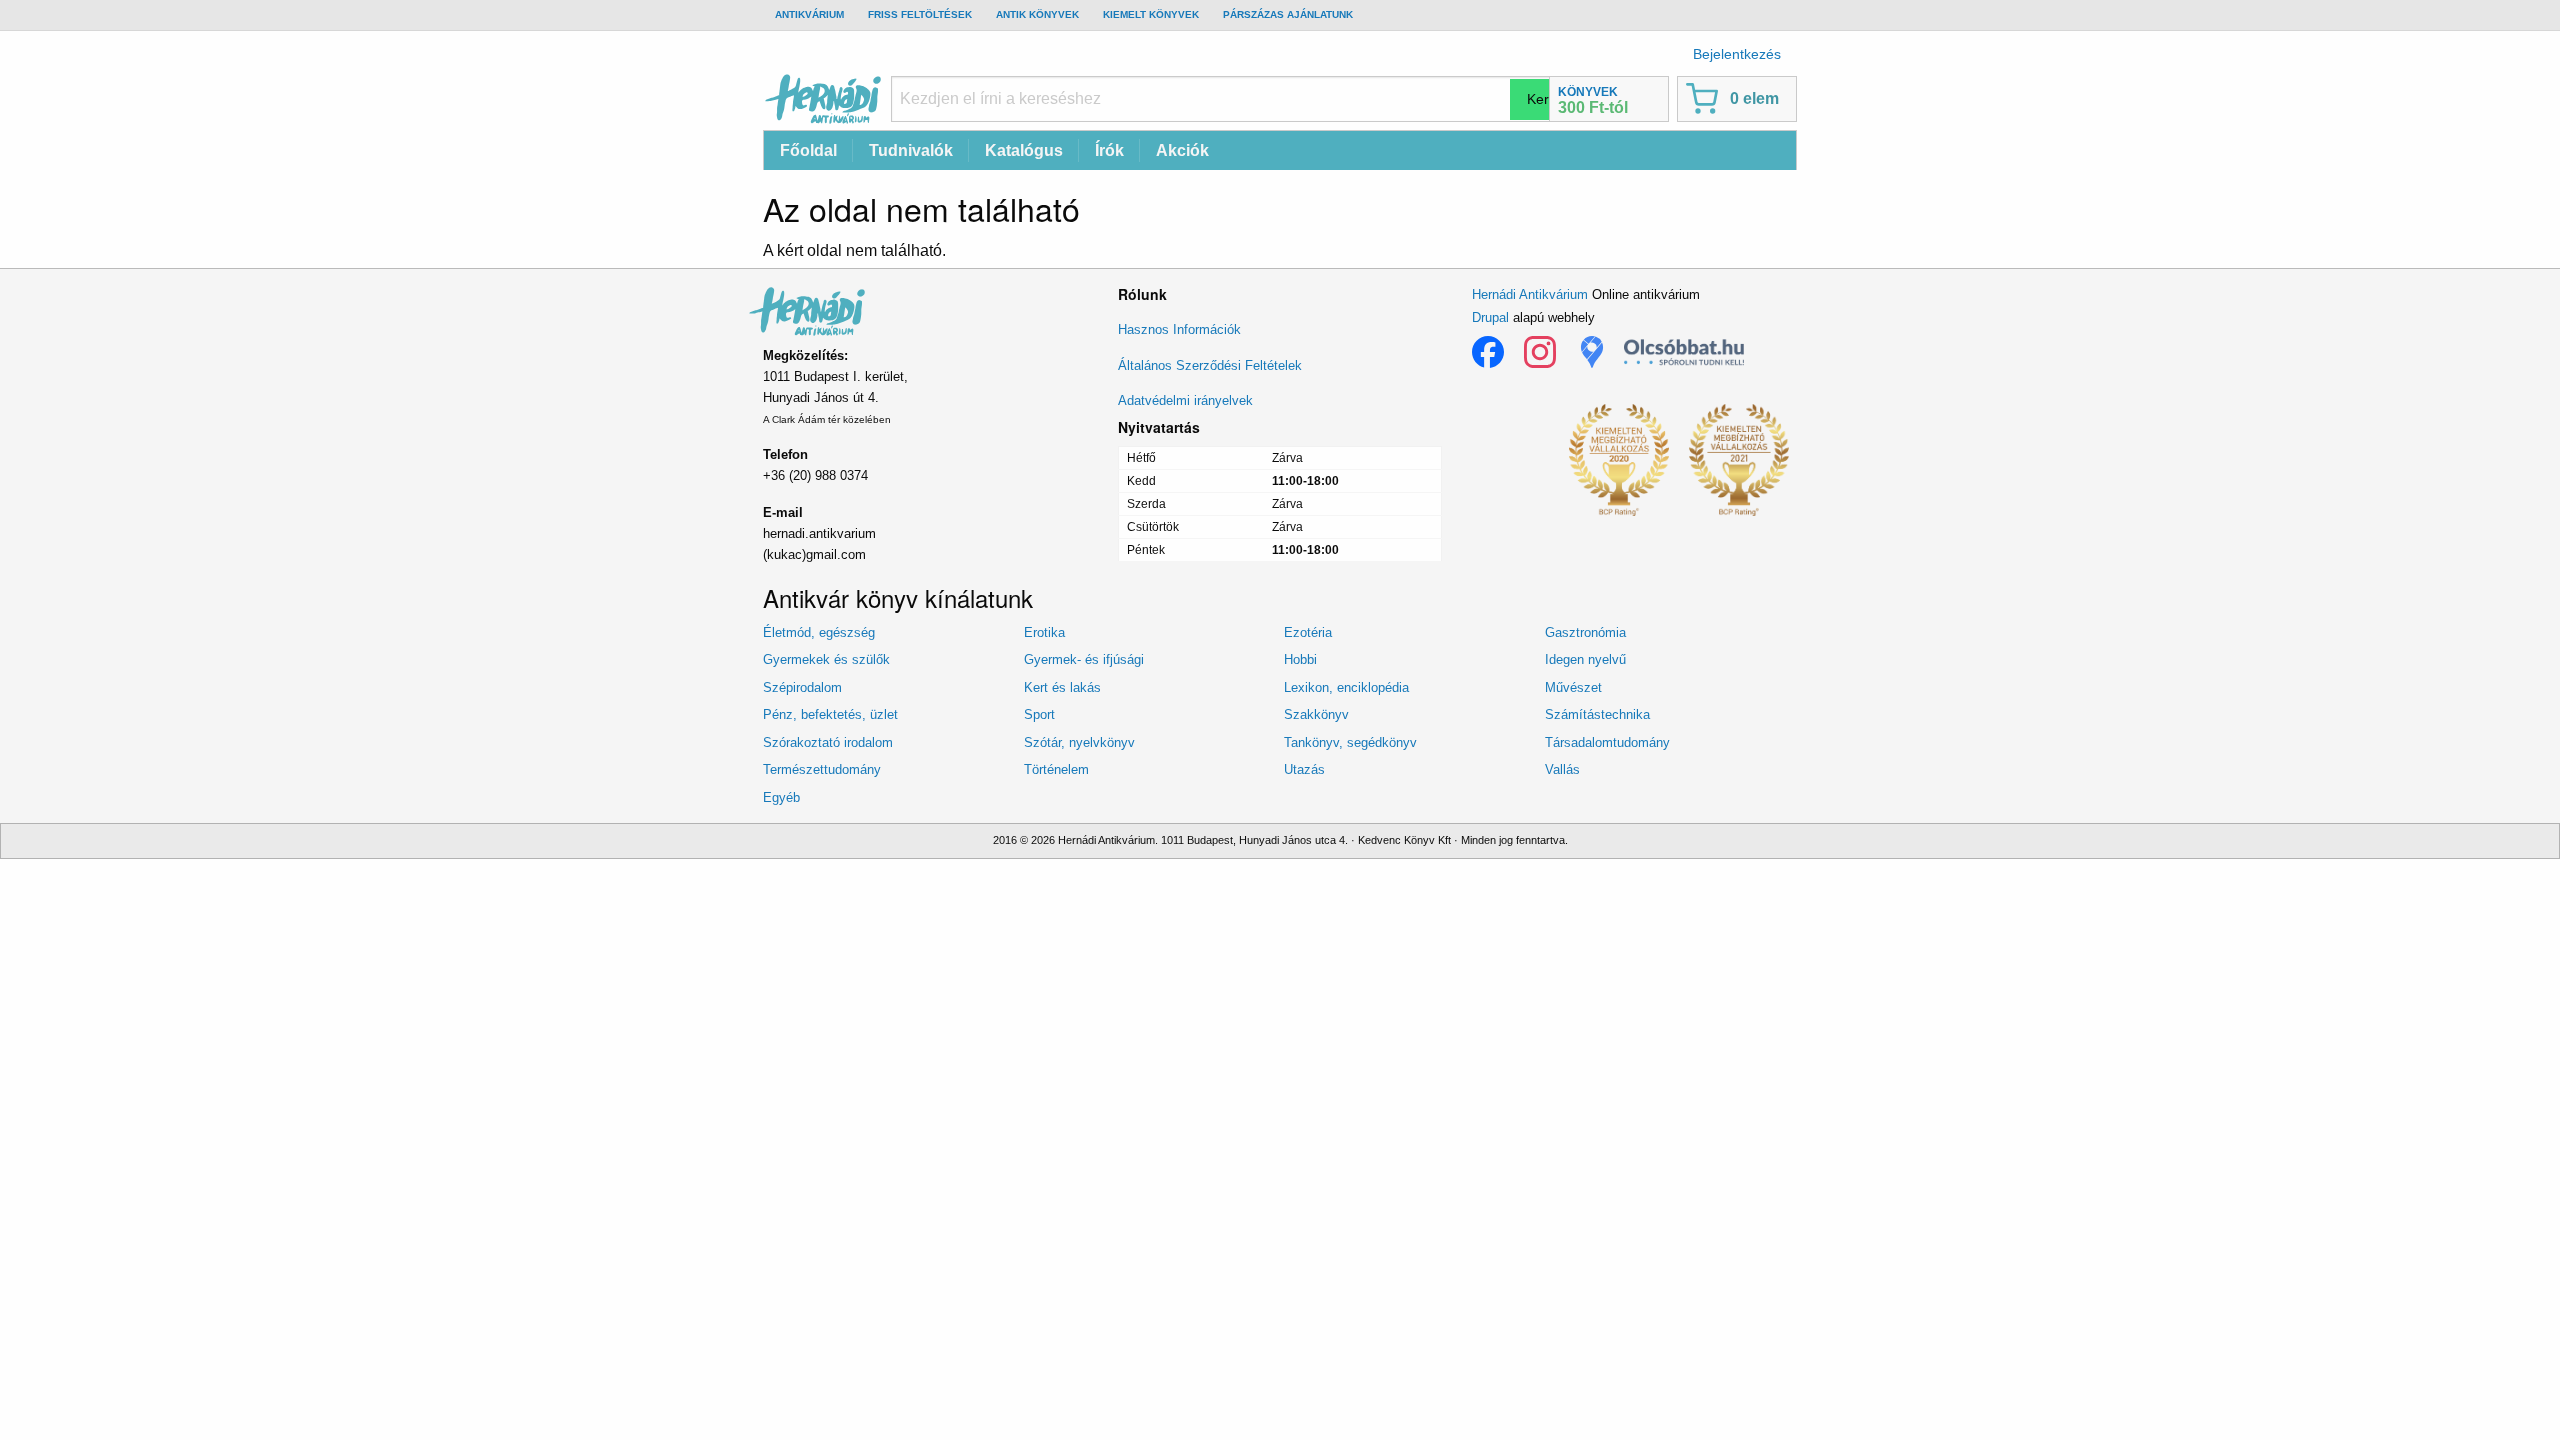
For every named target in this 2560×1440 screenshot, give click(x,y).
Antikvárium (809, 14)
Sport (1039, 714)
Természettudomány (822, 769)
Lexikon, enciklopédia (1346, 687)
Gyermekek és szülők (826, 659)
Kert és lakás (1062, 687)
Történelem (1056, 769)
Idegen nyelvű (1585, 659)
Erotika (1044, 632)
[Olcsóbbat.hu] (1684, 352)
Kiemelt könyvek (1151, 14)
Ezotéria (1308, 632)
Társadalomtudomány (1607, 742)
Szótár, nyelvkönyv (1079, 742)
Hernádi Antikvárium (1530, 294)
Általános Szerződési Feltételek (1210, 365)
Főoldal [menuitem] (808, 150)
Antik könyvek (1037, 14)
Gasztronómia (1585, 632)
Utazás (1304, 769)
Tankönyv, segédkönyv (1350, 742)
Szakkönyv (1316, 714)
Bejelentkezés (1737, 54)
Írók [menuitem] (1109, 150)
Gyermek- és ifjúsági (1084, 659)
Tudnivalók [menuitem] (911, 150)
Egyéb (781, 797)
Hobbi (1300, 659)
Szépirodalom (802, 687)
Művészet (1573, 687)
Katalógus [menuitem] (1024, 150)
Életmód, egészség (819, 632)
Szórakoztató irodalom (828, 742)
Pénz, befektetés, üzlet (830, 714)
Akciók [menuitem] (1182, 150)
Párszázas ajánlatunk (1288, 14)
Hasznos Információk (1179, 329)
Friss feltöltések (920, 14)
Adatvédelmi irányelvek (1185, 400)
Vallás (1562, 769)
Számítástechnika (1597, 714)
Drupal (1490, 317)
